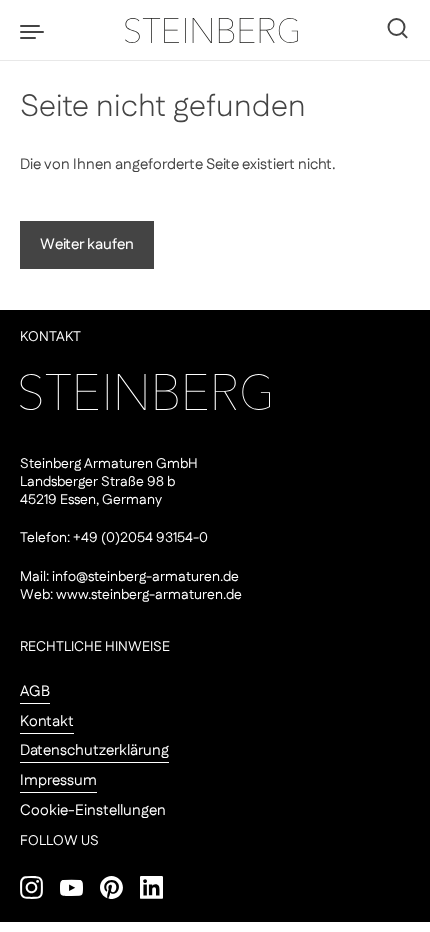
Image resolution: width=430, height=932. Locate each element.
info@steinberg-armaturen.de (145, 577)
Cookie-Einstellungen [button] (93, 810)
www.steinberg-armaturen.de (149, 595)
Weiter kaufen (87, 244)
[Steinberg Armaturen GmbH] (215, 30)
